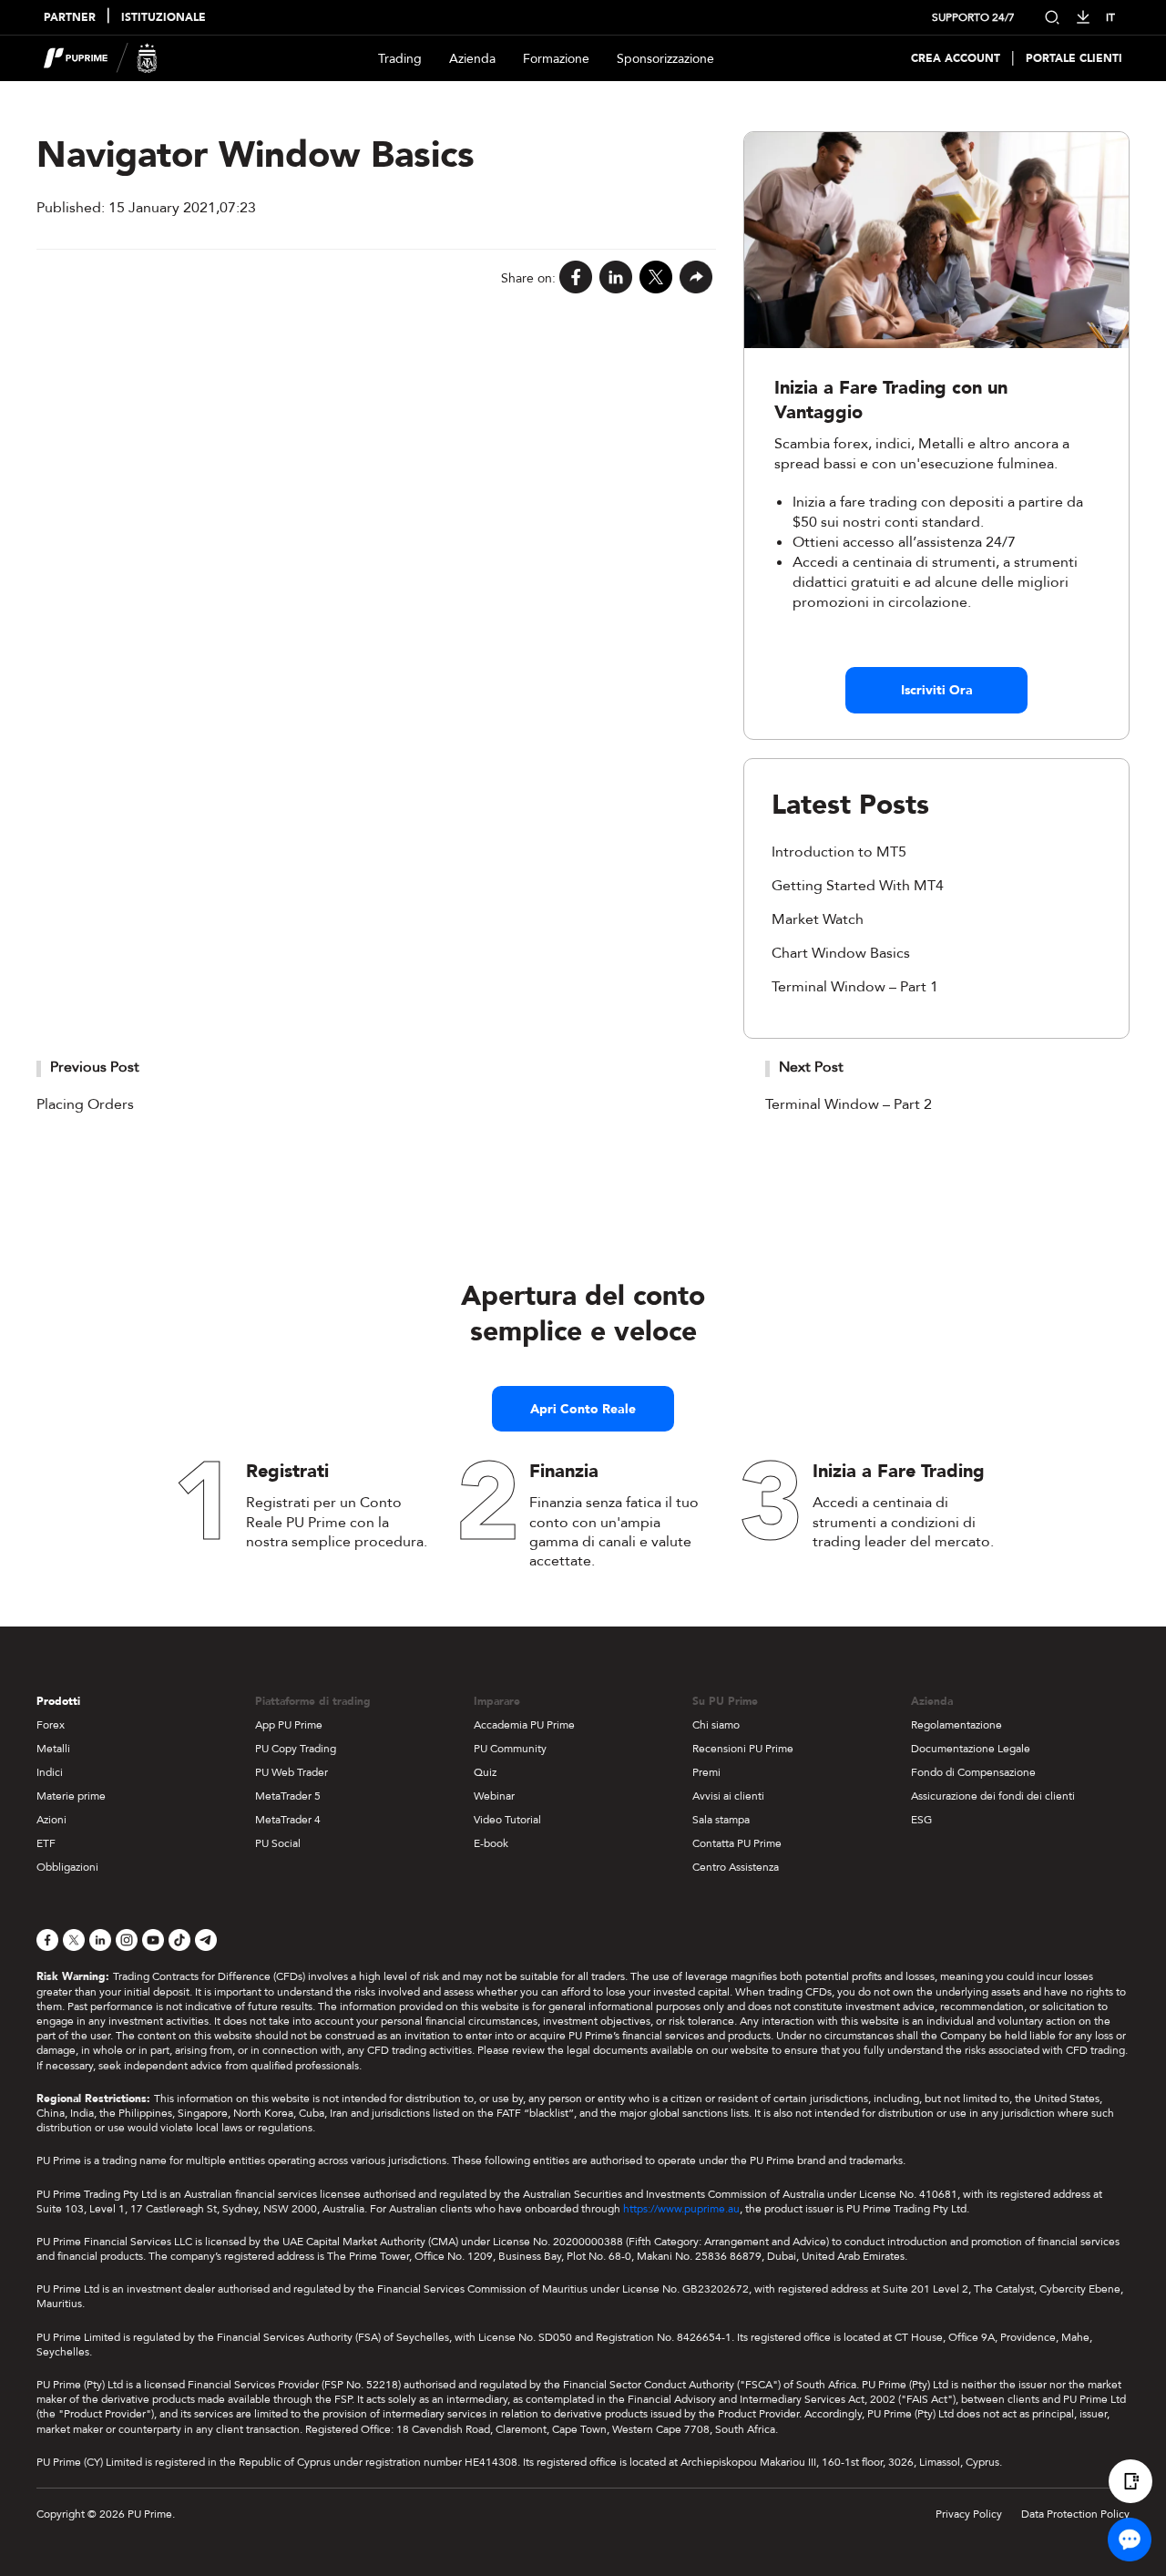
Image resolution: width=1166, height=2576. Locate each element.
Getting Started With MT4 (858, 886)
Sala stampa (721, 1820)
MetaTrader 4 (288, 1820)
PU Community (510, 1749)
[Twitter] (656, 278)
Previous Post (95, 1067)
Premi (706, 1772)
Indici (50, 1772)
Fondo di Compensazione (973, 1772)
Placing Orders (85, 1104)
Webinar (494, 1796)
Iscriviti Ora (937, 690)
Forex (51, 1725)
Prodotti (58, 1701)
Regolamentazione (956, 1725)
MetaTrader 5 (288, 1796)
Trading (400, 59)
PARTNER (70, 18)
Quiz (485, 1772)
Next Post (811, 1067)
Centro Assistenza (736, 1867)
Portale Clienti (1074, 59)
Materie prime (71, 1796)
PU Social (278, 1843)
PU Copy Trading (296, 1749)
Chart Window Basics (841, 953)
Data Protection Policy (1075, 2514)
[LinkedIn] (616, 278)
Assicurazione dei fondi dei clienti (993, 1796)
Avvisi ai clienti (728, 1796)
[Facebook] (576, 278)
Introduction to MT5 (839, 852)
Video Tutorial (507, 1820)
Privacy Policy (969, 2514)
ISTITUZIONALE (164, 18)
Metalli (53, 1749)
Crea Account (956, 59)
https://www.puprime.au (681, 2209)
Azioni (51, 1820)
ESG (921, 1820)
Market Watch (818, 919)
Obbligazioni (67, 1867)
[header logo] (101, 58)
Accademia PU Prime (524, 1725)
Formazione (556, 59)
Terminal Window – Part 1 (855, 987)
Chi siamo (716, 1725)
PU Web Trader (291, 1772)
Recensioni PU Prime (743, 1749)
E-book (491, 1843)
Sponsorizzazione (665, 59)
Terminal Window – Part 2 (849, 1104)
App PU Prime (289, 1725)
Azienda (472, 59)
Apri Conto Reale (583, 1409)
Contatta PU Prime (737, 1843)
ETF (46, 1843)
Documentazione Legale (971, 1749)
